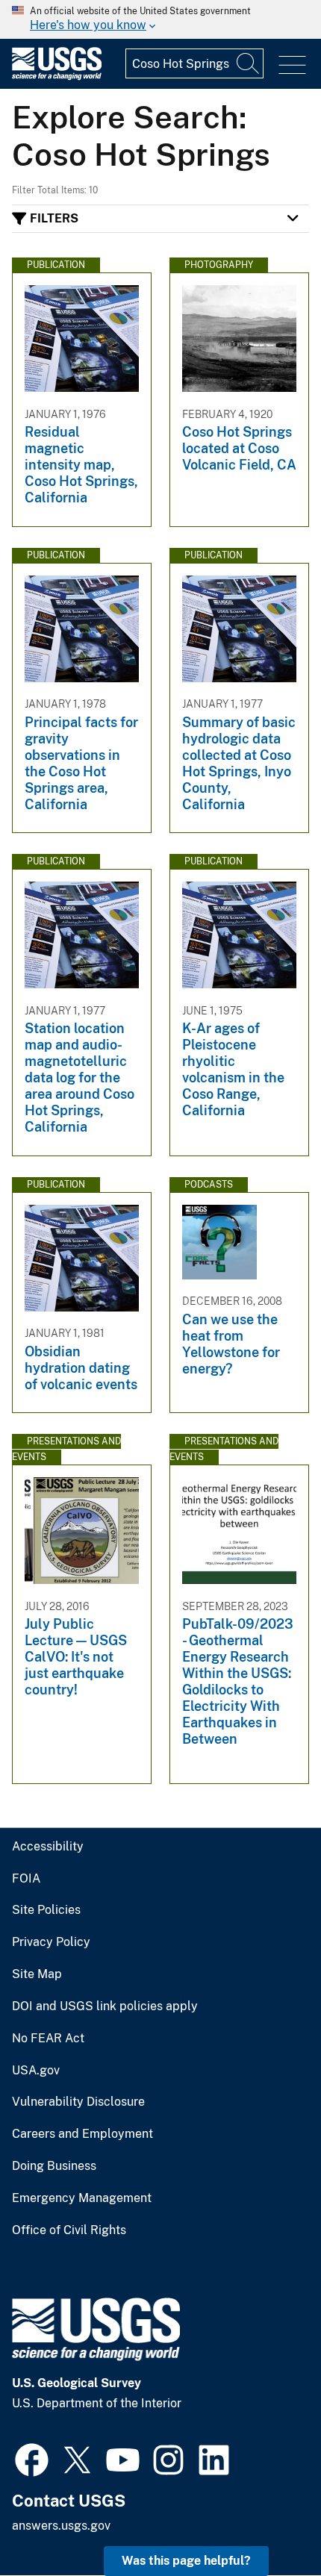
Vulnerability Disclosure (78, 2102)
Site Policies (46, 1910)
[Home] (57, 77)
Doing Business (54, 2166)
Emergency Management (82, 2198)
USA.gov (36, 2071)
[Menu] (292, 65)
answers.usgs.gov (61, 2526)
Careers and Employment (82, 2134)
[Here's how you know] (160, 19)
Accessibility (48, 1847)
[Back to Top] (267, 2522)
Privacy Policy (51, 1942)
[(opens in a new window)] (32, 2458)
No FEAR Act (48, 2039)
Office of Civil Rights (69, 2230)
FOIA (26, 1879)
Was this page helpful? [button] (186, 2561)
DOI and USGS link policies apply (105, 2006)
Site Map (37, 1974)
